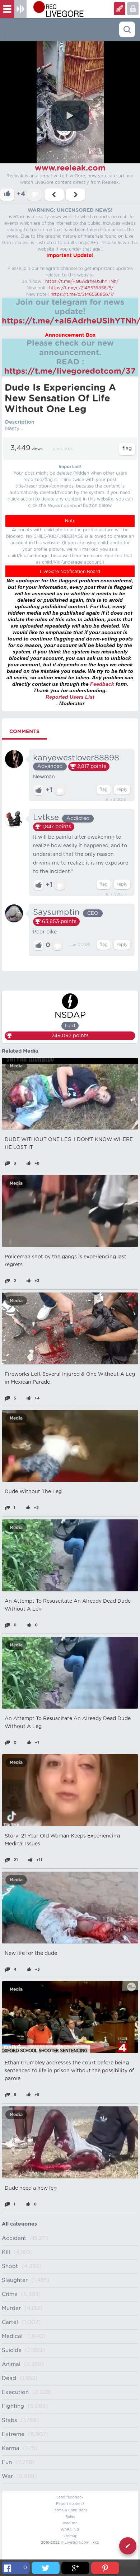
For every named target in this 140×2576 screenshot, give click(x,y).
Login (120, 9)
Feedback (102, 684)
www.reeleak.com (70, 168)
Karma (11, 2448)
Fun (7, 2462)
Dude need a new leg (31, 2188)
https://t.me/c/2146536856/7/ (82, 294)
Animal (11, 2364)
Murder (11, 2308)
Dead (9, 2378)
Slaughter (15, 2280)
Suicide (12, 2350)
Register (133, 9)
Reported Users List (70, 697)
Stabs (9, 2420)
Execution (15, 2392)
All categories (19, 2224)
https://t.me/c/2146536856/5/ (81, 288)
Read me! (70, 2523)
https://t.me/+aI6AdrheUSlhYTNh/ (82, 281)
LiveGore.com (77, 2543)
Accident (14, 2238)
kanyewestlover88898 (76, 758)
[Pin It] (105, 2568)
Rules (70, 2517)
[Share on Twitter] (46, 2568)
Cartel (10, 2322)
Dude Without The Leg (33, 1492)
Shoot (10, 2266)
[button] (70, 116)
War (7, 2476)
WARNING (70, 2530)
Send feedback (70, 2497)
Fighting (13, 2406)
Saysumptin (56, 912)
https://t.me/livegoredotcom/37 (70, 371)
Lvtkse (46, 817)
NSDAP (70, 1015)
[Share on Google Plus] (75, 2568)
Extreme (13, 2434)
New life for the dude (31, 1953)
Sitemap (70, 2536)
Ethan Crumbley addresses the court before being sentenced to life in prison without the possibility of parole (69, 2071)
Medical (12, 2336)
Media (16, 1066)
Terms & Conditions (70, 2510)
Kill (6, 2252)
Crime (10, 2294)
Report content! (70, 2504)
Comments (24, 732)
